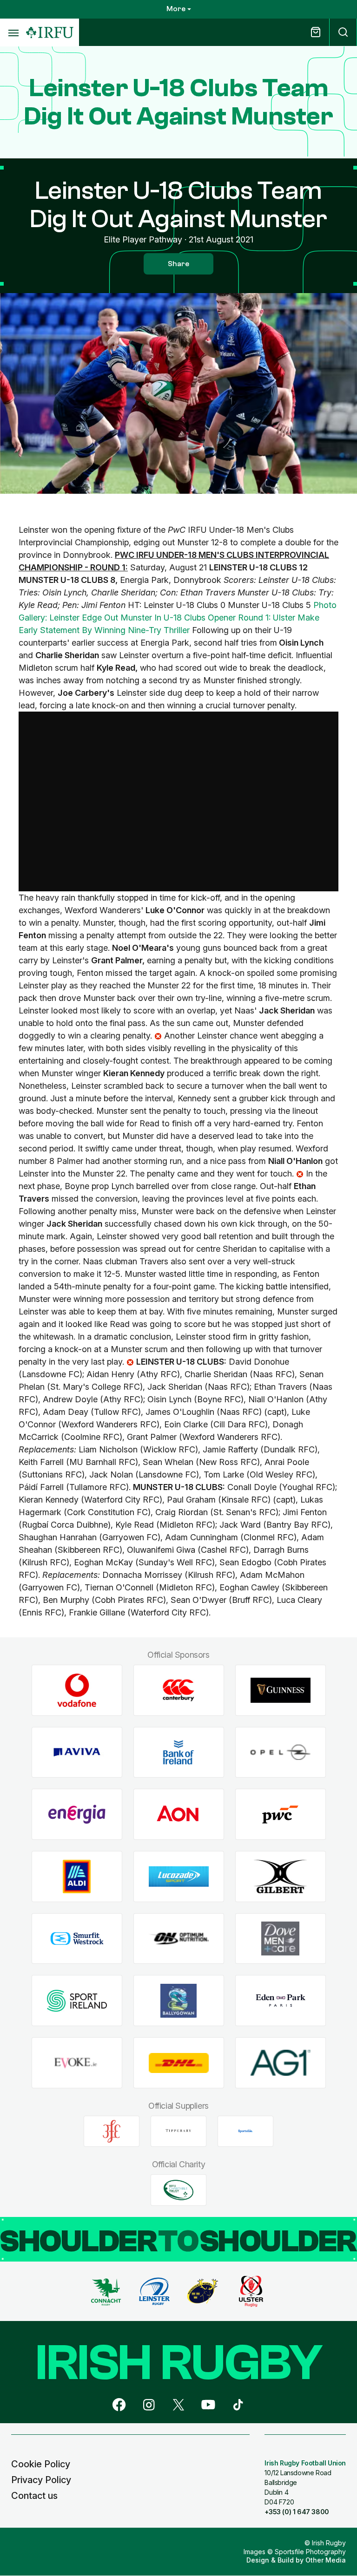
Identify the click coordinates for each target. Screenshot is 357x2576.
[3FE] (112, 2131)
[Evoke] (77, 2063)
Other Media (326, 2560)
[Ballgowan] (179, 2001)
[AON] (179, 1814)
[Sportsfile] (245, 2131)
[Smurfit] (77, 1939)
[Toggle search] (343, 32)
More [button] (176, 9)
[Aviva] (77, 1752)
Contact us (34, 2496)
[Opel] (281, 1752)
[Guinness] (281, 1690)
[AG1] (281, 2063)
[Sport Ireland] (77, 2001)
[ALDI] (77, 1877)
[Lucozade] (179, 1877)
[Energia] (77, 1814)
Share (178, 264)
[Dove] (281, 1939)
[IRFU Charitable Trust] (178, 2190)
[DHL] (179, 2063)
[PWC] (281, 1814)
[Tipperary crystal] (178, 2131)
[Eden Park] (281, 2001)
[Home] (50, 33)
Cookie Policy (41, 2464)
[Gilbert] (281, 1877)
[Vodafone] (77, 1690)
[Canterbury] (179, 1690)
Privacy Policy (41, 2480)
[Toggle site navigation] (13, 33)
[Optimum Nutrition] (179, 1939)
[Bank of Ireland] (179, 1752)
